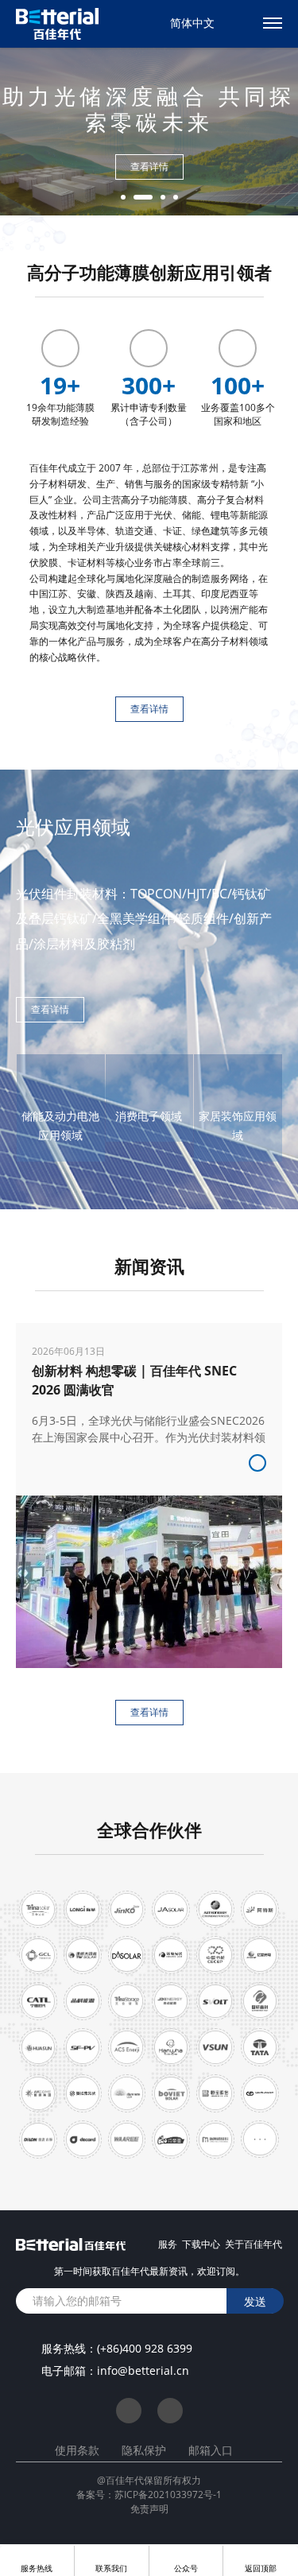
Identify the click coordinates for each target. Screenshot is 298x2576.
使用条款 (77, 2450)
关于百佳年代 (253, 2244)
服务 (168, 2244)
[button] (123, 197)
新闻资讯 (149, 1266)
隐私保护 (144, 2450)
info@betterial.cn (143, 2370)
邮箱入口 (211, 2450)
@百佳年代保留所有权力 (149, 2480)
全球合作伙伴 (149, 1829)
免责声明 (149, 2509)
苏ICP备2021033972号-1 (168, 2495)
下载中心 (201, 2244)
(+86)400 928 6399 (145, 2348)
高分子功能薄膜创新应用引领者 (149, 272)
